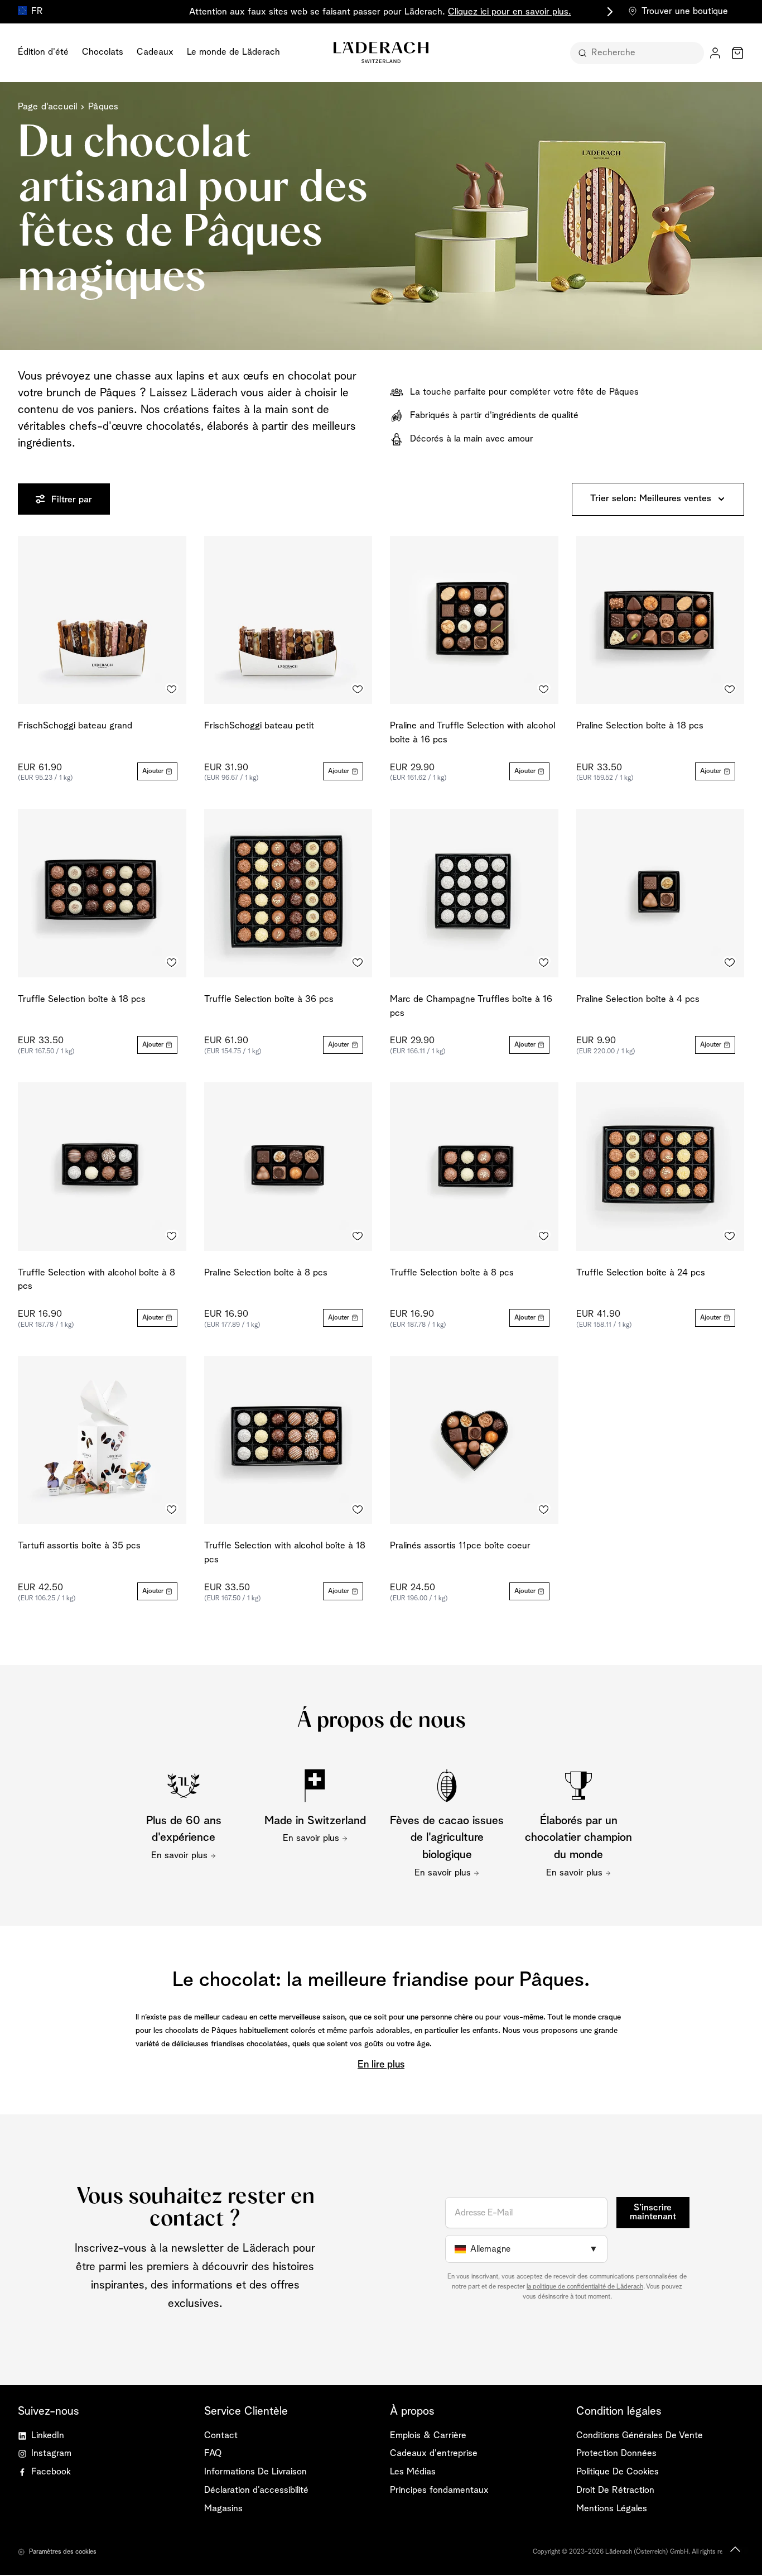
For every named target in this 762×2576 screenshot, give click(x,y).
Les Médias (413, 2472)
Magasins (223, 2509)
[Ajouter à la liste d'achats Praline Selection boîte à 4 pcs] (730, 963)
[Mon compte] (715, 53)
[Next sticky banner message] (608, 12)
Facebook (51, 2472)
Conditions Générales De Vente (640, 2436)
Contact (221, 2436)
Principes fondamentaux (439, 2490)
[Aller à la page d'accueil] (381, 52)
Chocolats (103, 52)
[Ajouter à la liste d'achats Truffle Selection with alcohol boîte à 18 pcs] (358, 1509)
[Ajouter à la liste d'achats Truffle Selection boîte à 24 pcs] (730, 1236)
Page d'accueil (47, 107)
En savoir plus (179, 1856)
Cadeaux (155, 52)
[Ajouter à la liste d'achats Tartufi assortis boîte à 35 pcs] (172, 1509)
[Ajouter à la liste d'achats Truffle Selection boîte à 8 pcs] (544, 1236)
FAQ (213, 2453)
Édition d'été (43, 52)
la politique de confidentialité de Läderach (585, 2287)
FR (37, 11)
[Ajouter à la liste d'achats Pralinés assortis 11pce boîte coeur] (544, 1509)
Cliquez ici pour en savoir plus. (510, 12)
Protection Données (616, 2453)
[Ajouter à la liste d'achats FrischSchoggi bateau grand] (172, 689)
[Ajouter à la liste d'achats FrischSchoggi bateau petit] (358, 689)
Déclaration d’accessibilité (256, 2490)
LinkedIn (48, 2436)
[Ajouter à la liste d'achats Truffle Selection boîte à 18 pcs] (172, 963)
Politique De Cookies (618, 2472)
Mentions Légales (612, 2509)
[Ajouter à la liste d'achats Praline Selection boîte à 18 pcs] (730, 689)
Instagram (51, 2453)
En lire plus (381, 2065)
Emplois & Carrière (428, 2436)
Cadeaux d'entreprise (434, 2453)
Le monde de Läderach (233, 52)
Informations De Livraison (255, 2472)
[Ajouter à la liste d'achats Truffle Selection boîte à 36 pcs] (358, 963)
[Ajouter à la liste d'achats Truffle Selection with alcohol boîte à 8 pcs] (172, 1236)
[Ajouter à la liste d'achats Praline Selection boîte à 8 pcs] (358, 1236)
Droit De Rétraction (615, 2490)
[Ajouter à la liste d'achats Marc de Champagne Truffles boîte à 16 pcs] (544, 963)
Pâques (103, 107)
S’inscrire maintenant (653, 2213)
